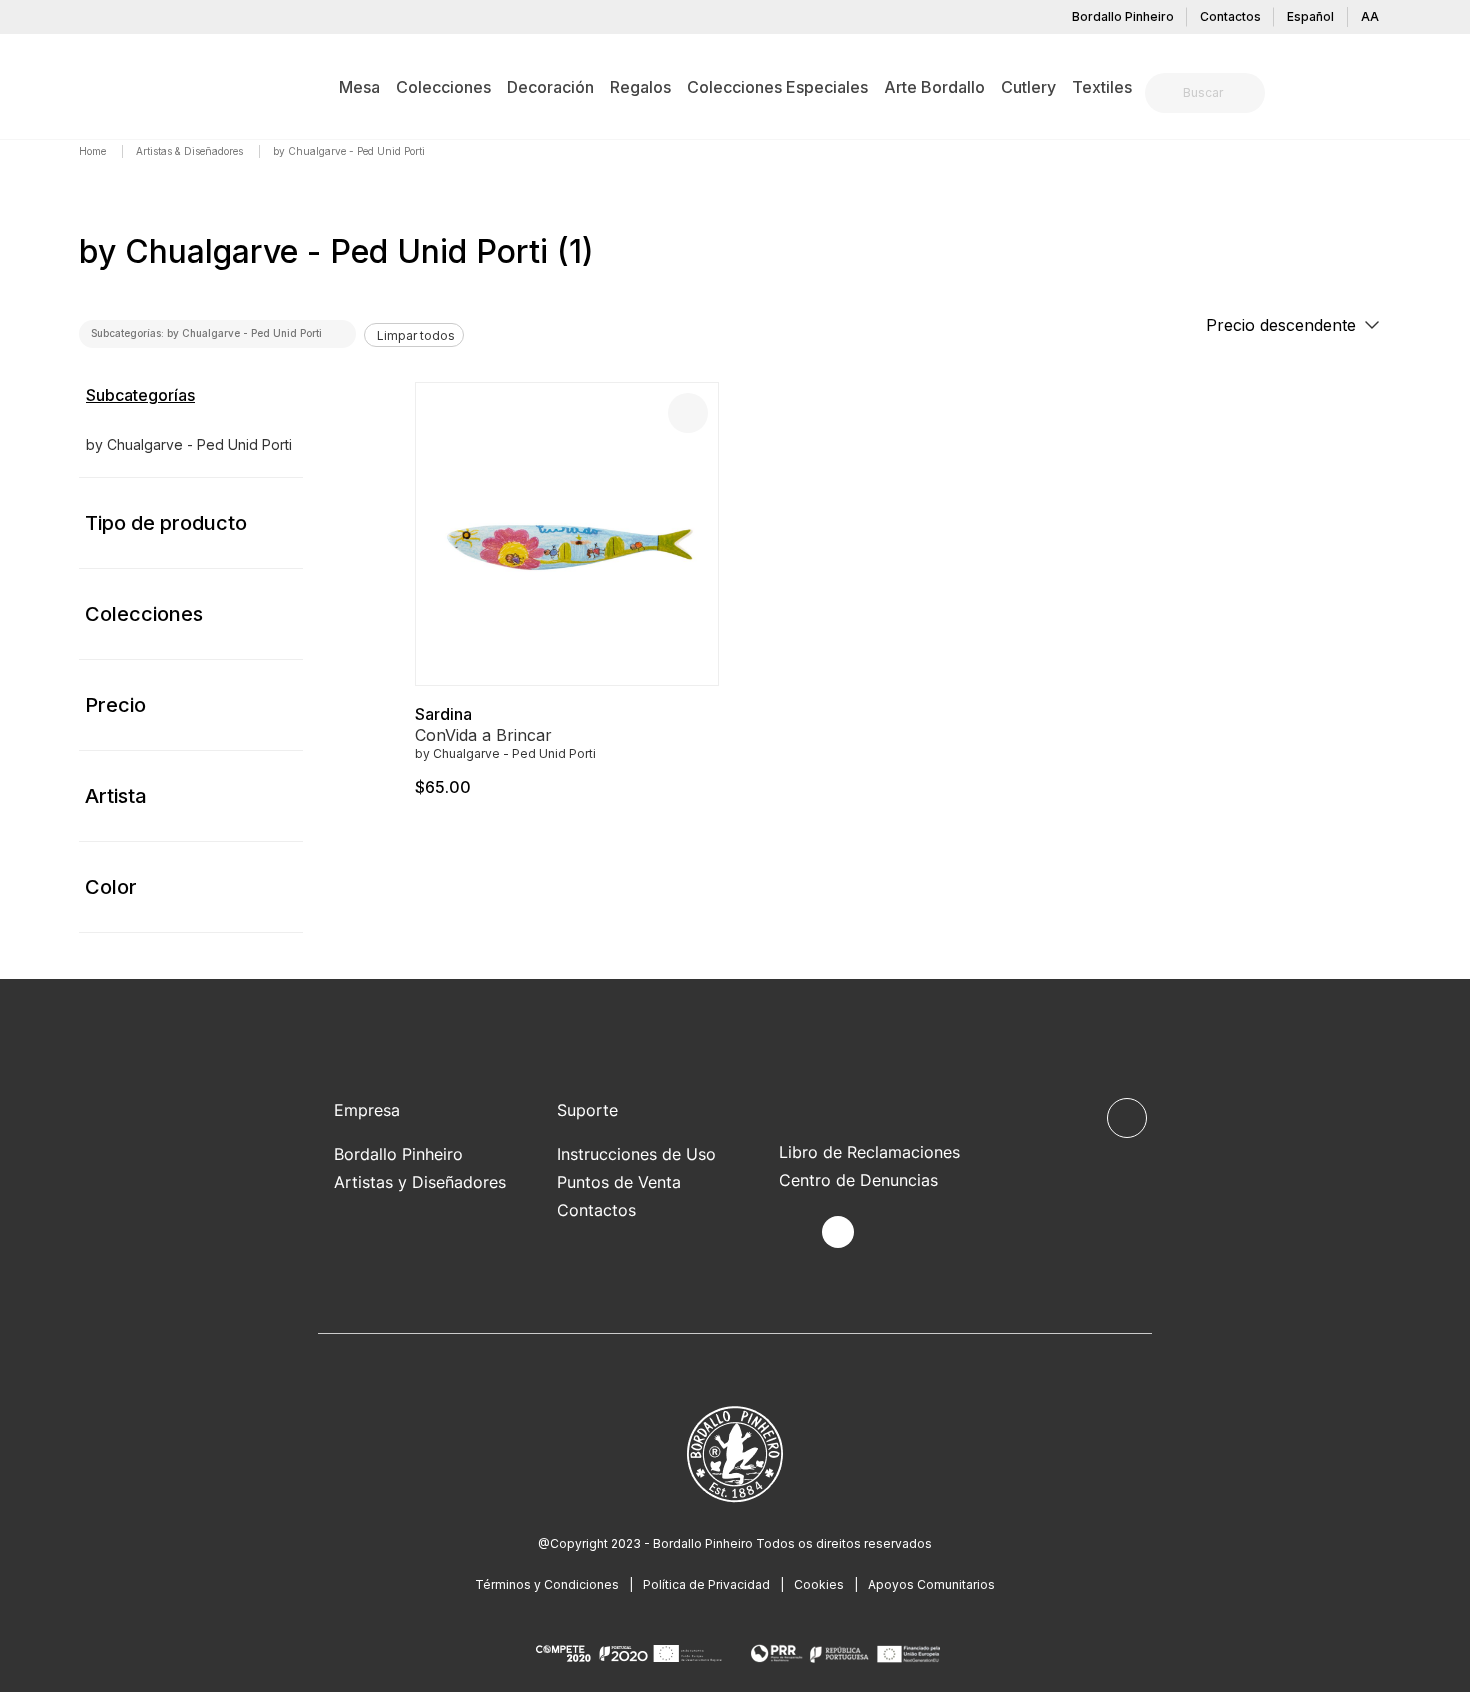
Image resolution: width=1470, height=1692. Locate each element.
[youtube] (884, 1232)
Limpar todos (416, 335)
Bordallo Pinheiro (1123, 16)
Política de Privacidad (706, 1584)
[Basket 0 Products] (1383, 95)
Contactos (1230, 16)
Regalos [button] (640, 87)
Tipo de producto (166, 523)
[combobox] (1217, 93)
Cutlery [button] (1028, 87)
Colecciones (144, 614)
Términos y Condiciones (547, 1584)
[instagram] (838, 1232)
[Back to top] (1127, 1118)
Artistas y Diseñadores (420, 1182)
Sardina (443, 714)
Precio (115, 705)
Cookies (819, 1584)
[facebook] (791, 1232)
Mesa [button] (359, 87)
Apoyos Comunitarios (931, 1584)
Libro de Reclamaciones (869, 1152)
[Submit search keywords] (1165, 93)
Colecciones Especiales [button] (777, 87)
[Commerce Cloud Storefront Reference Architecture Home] (110, 86)
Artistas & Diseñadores (191, 151)
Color (111, 887)
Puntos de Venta (619, 1182)
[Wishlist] (688, 413)
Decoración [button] (550, 87)
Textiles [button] (1102, 87)
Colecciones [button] (443, 87)
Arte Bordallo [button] (934, 87)
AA (1370, 16)
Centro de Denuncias (858, 1180)
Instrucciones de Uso (636, 1154)
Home (94, 151)
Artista (116, 796)
